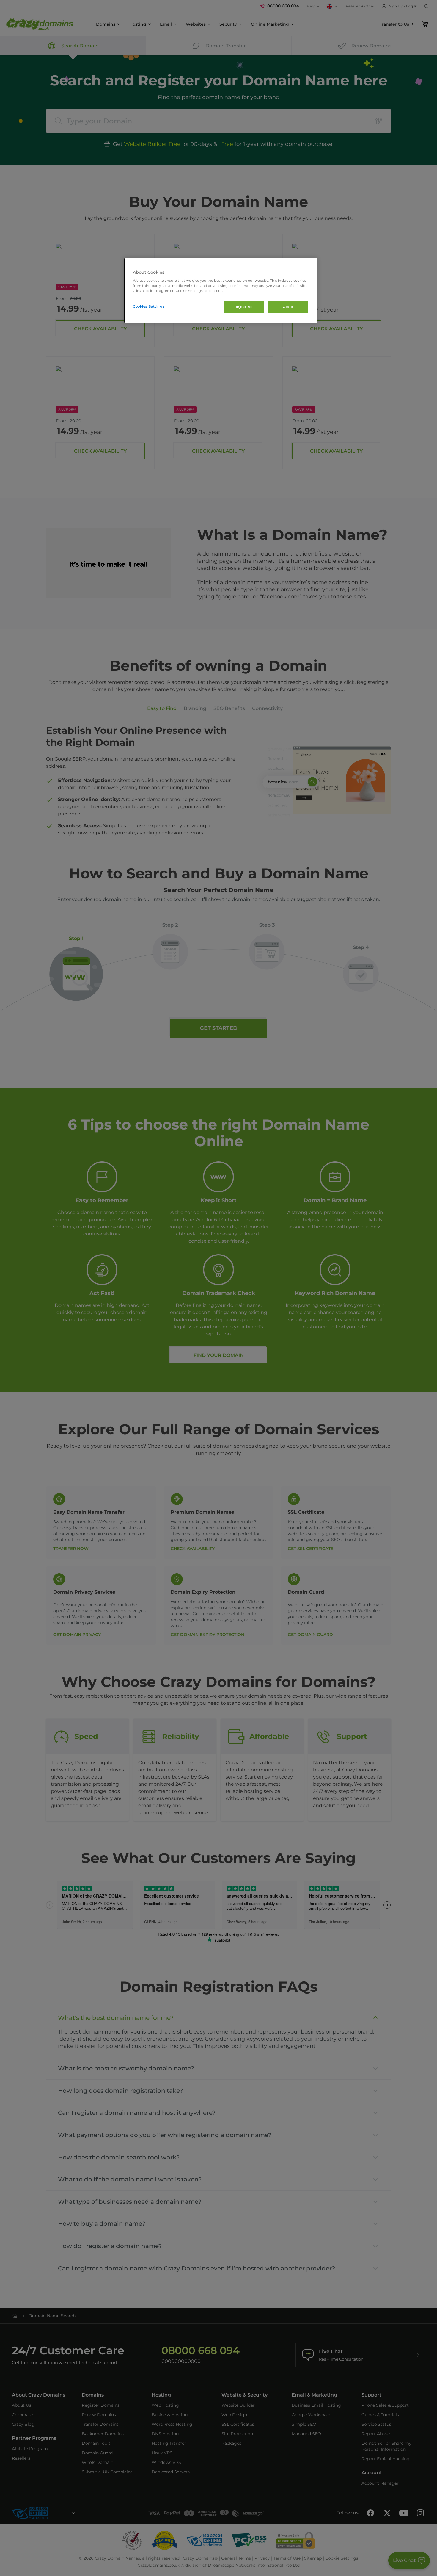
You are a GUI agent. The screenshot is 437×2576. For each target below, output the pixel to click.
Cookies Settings (149, 306)
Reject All (244, 307)
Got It (288, 307)
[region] (221, 291)
